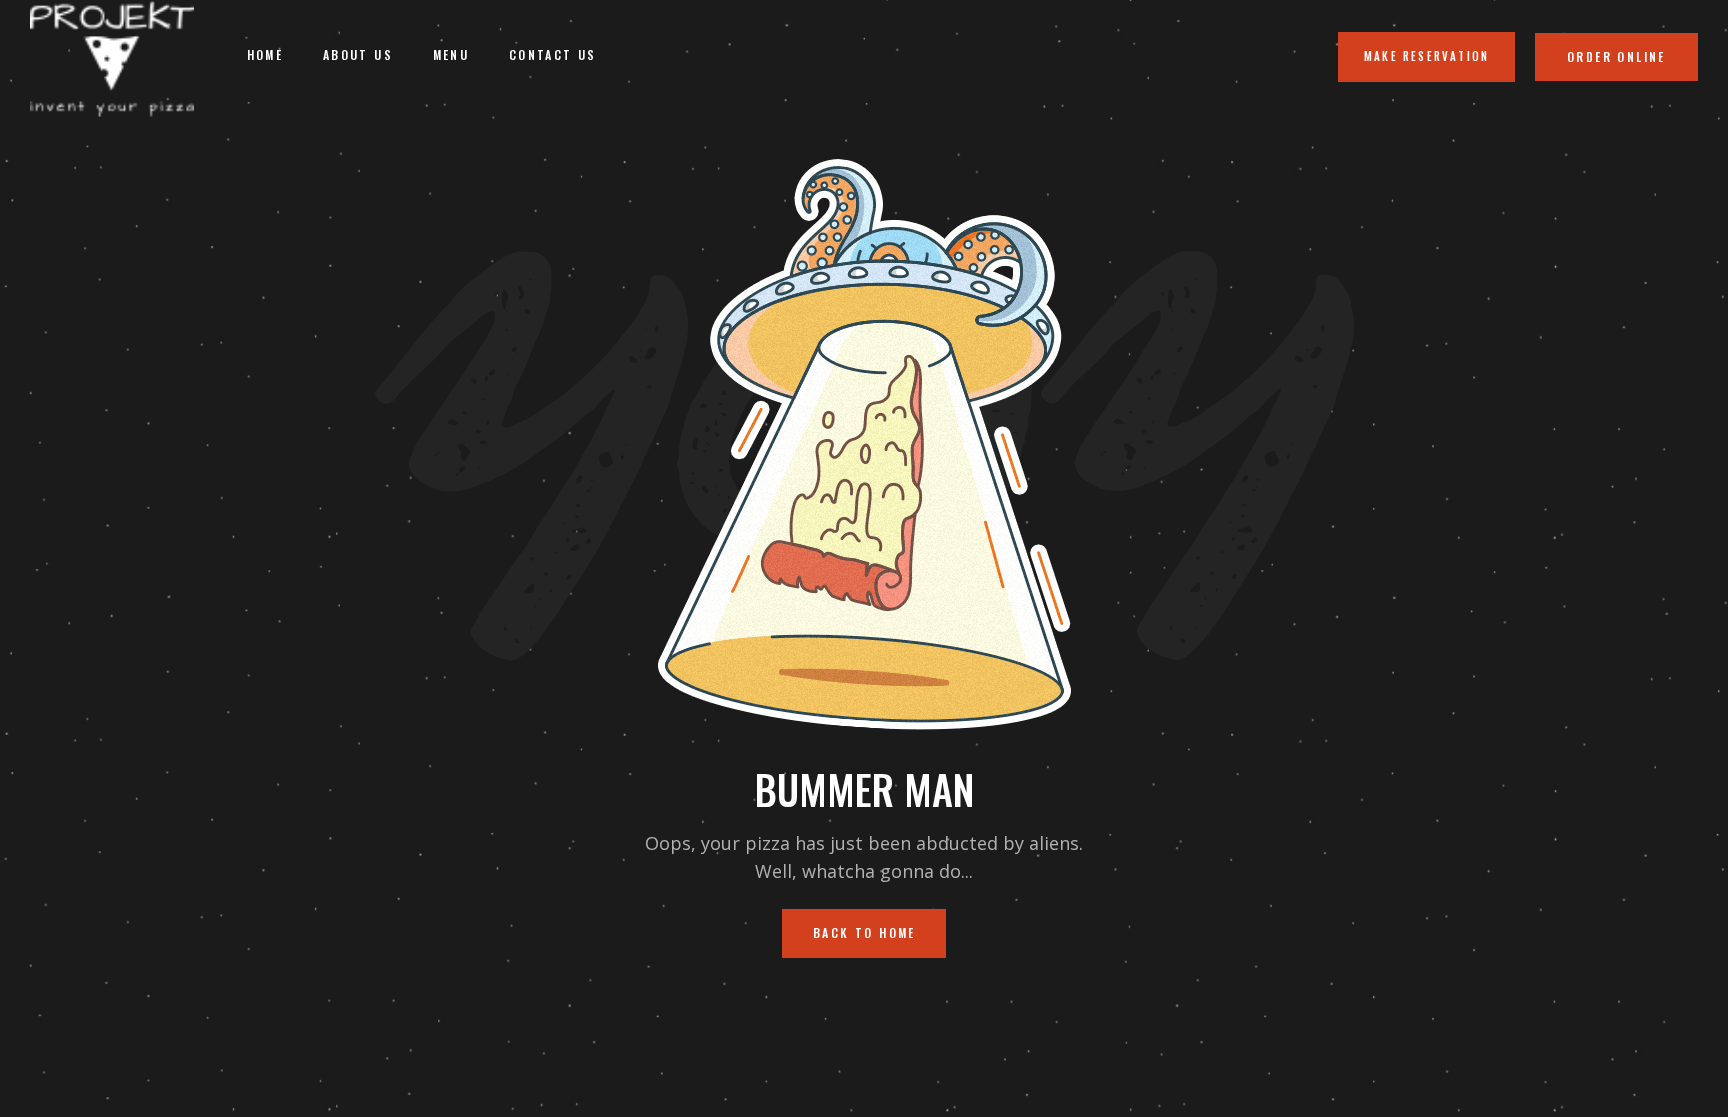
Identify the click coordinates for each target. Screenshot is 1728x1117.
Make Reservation (1426, 56)
